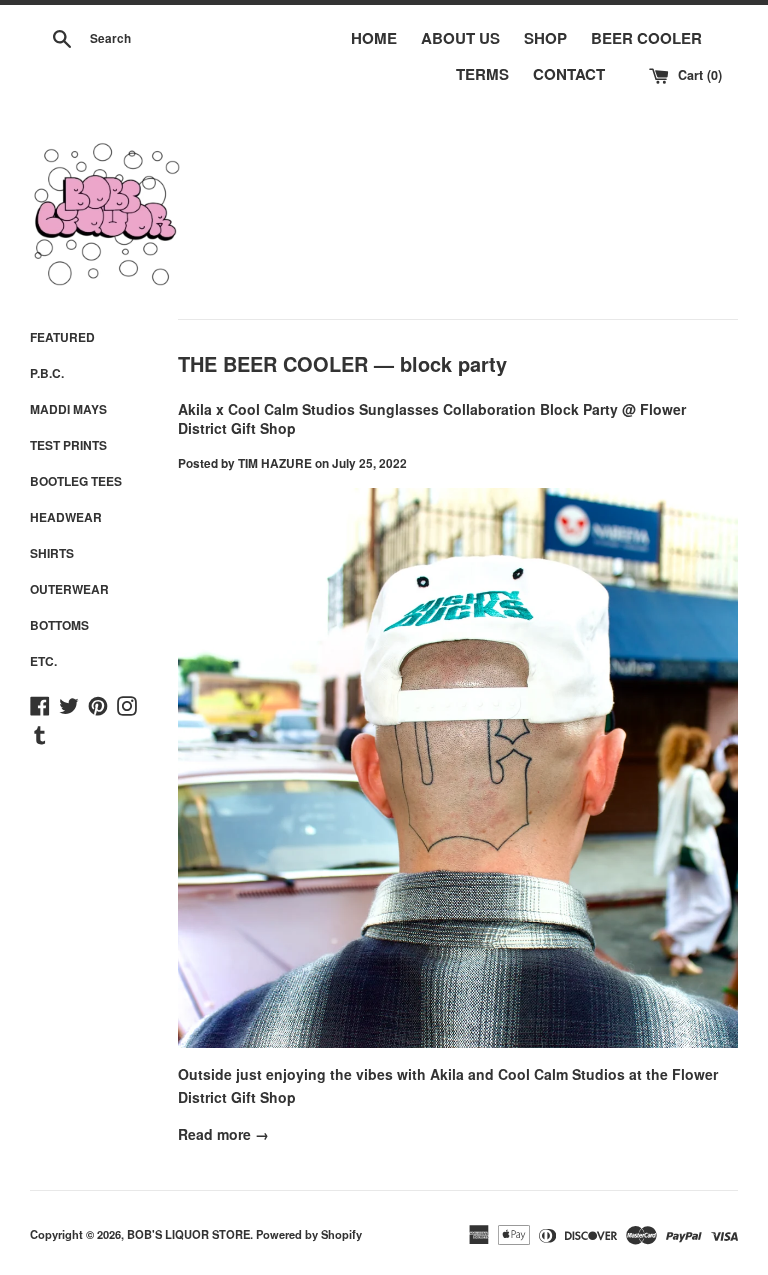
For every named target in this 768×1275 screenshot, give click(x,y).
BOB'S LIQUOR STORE (188, 1234)
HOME (374, 38)
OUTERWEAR (69, 589)
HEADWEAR (66, 517)
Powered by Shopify (309, 1234)
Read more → (223, 1134)
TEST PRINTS (68, 445)
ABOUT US (460, 38)
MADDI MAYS (68, 409)
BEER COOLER (646, 38)
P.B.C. (47, 373)
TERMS (482, 74)
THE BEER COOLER (273, 364)
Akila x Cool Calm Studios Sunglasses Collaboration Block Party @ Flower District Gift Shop (432, 419)
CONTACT (569, 74)
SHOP (545, 38)
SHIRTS (52, 553)
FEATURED (62, 337)
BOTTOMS (59, 625)
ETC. (43, 661)
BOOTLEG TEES (76, 481)
